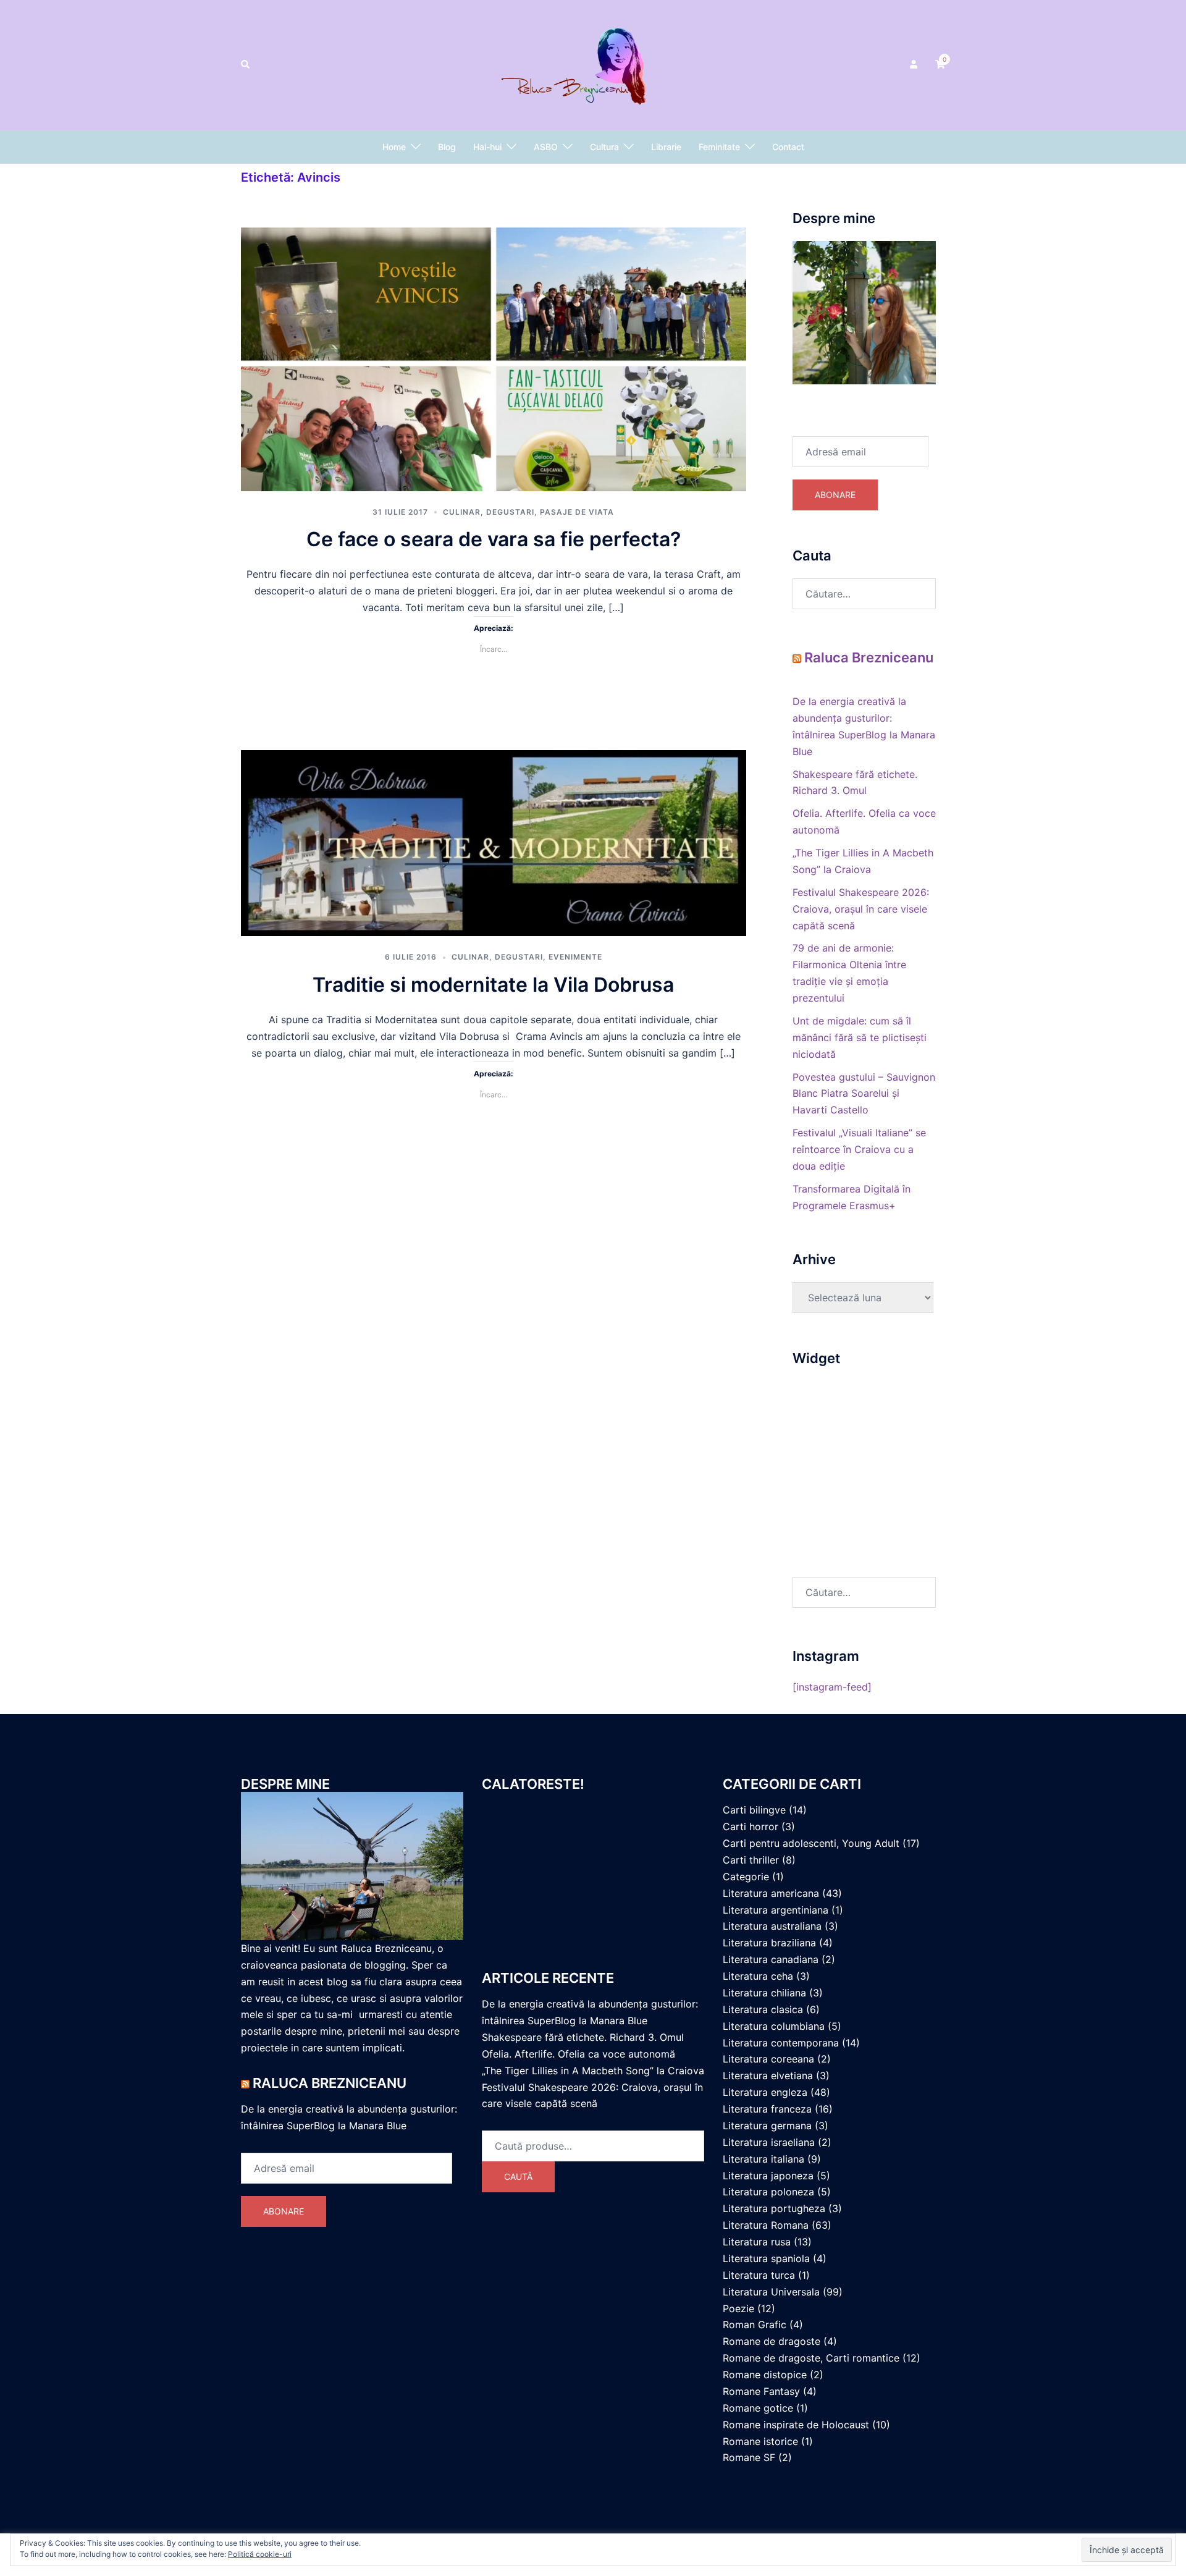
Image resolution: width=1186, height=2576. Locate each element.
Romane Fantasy (761, 2391)
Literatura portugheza (774, 2208)
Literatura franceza (767, 2109)
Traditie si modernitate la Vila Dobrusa (493, 985)
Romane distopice (765, 2375)
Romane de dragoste (772, 2341)
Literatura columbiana (774, 2026)
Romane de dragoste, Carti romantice (811, 2358)
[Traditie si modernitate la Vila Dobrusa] (494, 842)
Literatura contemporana (781, 2043)
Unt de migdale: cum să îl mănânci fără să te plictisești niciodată (860, 1037)
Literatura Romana (766, 2225)
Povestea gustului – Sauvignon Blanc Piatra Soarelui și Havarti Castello (864, 1094)
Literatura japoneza (768, 2176)
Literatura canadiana (771, 1959)
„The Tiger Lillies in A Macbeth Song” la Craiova (593, 2071)
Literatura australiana (772, 1926)
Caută (518, 2177)
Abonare (835, 495)
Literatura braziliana (769, 1943)
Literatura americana (771, 1893)
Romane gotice (758, 2408)
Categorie (746, 1877)
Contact (788, 147)
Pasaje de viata (577, 512)
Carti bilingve (754, 1810)
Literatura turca (759, 2275)
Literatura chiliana (764, 1993)
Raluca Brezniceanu (869, 657)
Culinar (462, 512)
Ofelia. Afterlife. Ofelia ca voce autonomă (578, 2054)
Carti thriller (751, 1860)
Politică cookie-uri (260, 2554)
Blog (447, 147)
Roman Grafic (755, 2325)
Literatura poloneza (768, 2192)
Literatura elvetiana (768, 2076)
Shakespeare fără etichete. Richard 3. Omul (583, 2037)
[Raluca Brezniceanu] (593, 64)
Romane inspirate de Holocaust (796, 2425)
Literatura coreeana (768, 2059)
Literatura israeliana (769, 2142)
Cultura (604, 147)
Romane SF (749, 2457)
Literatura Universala (771, 2292)
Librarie (666, 147)
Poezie (738, 2308)
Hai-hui (487, 147)
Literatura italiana (763, 2159)
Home (394, 147)
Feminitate (719, 147)
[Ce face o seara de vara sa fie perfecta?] (494, 355)
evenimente (575, 957)
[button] (246, 65)
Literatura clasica (763, 2009)
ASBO (546, 147)
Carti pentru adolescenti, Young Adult (811, 1843)
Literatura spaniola (766, 2258)
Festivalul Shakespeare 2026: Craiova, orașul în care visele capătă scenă (861, 909)
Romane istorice (760, 2441)
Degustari (510, 512)
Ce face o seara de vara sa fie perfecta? (494, 539)
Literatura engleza (765, 2092)
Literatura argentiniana (776, 1910)
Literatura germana (767, 2126)
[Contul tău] (915, 65)
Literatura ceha (758, 1976)
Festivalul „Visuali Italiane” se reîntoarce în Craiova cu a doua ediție (859, 1149)
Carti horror (751, 1826)
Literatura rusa (757, 2242)
